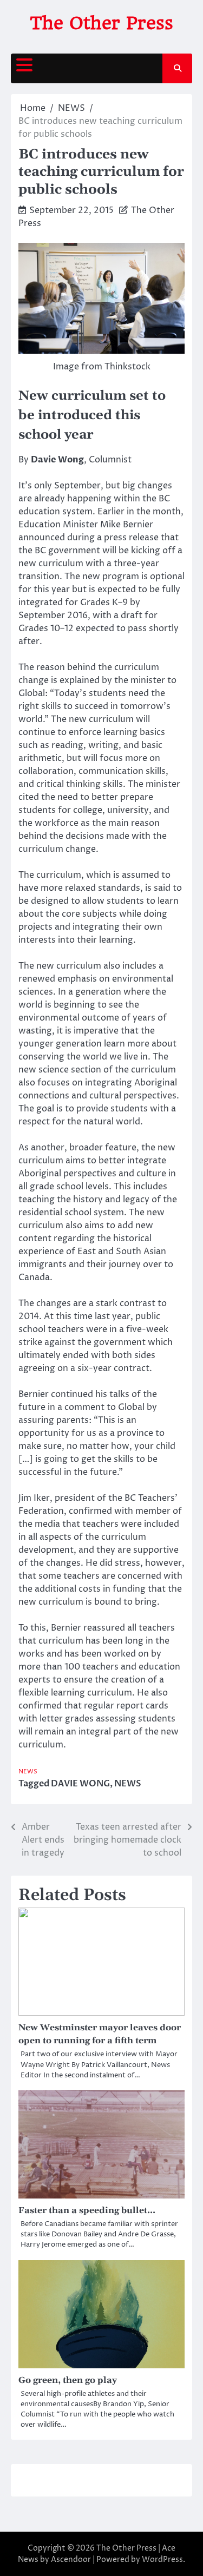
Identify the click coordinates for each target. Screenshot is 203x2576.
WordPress (162, 2560)
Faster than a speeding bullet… (87, 2210)
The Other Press (101, 23)
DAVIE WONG (80, 1784)
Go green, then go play (68, 2380)
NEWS (28, 1772)
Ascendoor (71, 2560)
